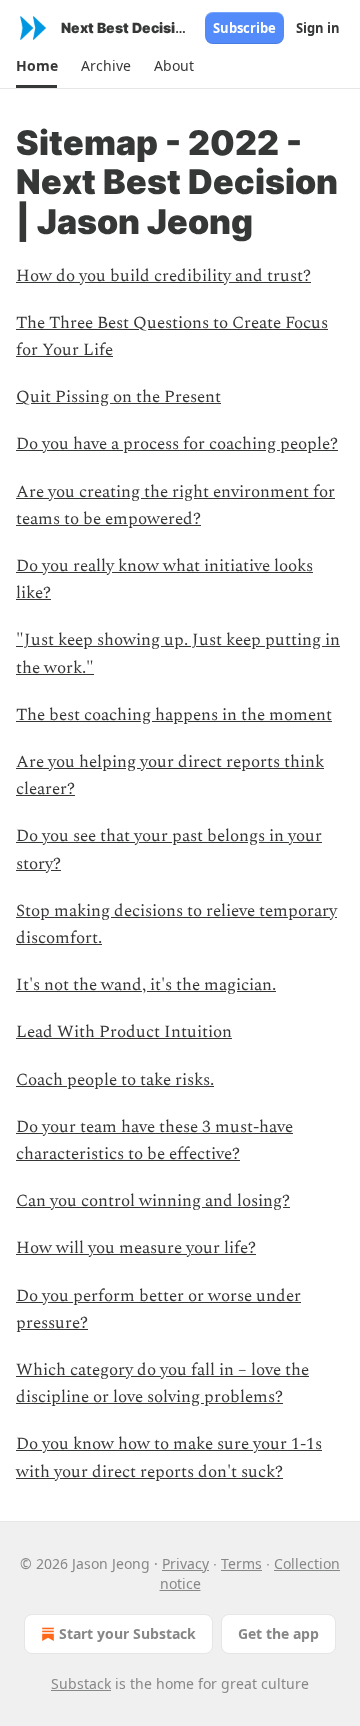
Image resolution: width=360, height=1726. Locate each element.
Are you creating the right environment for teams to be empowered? (175, 505)
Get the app (278, 1633)
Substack (81, 1683)
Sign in (318, 28)
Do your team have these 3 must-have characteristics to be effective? (154, 1140)
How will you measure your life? (136, 1248)
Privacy (185, 1563)
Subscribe (244, 28)
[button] (36, 66)
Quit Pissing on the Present (118, 397)
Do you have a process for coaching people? (177, 444)
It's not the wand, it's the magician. (146, 985)
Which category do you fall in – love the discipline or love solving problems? (162, 1383)
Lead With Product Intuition (124, 1032)
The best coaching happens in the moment (174, 715)
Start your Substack (127, 1633)
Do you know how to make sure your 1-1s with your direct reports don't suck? (169, 1457)
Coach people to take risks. (115, 1080)
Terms (241, 1563)
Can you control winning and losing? (153, 1201)
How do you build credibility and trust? (163, 276)
